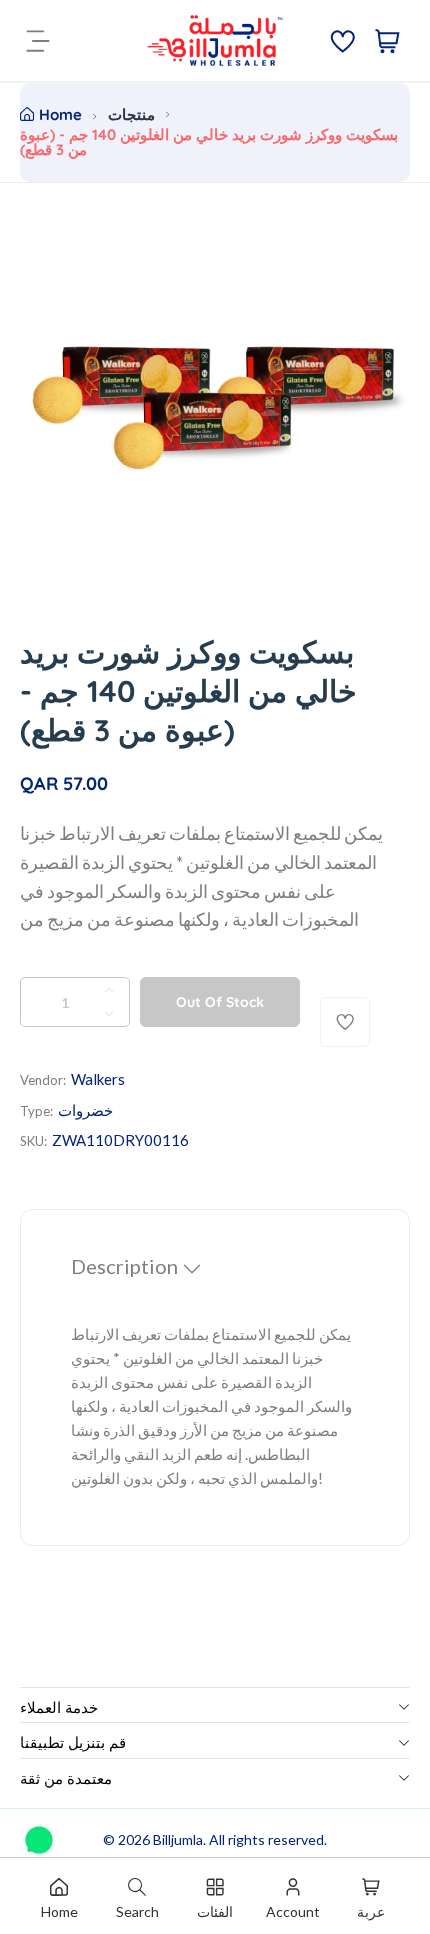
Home (60, 114)
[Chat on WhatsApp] (39, 1833)
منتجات (131, 114)
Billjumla (178, 1839)
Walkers (98, 1079)
